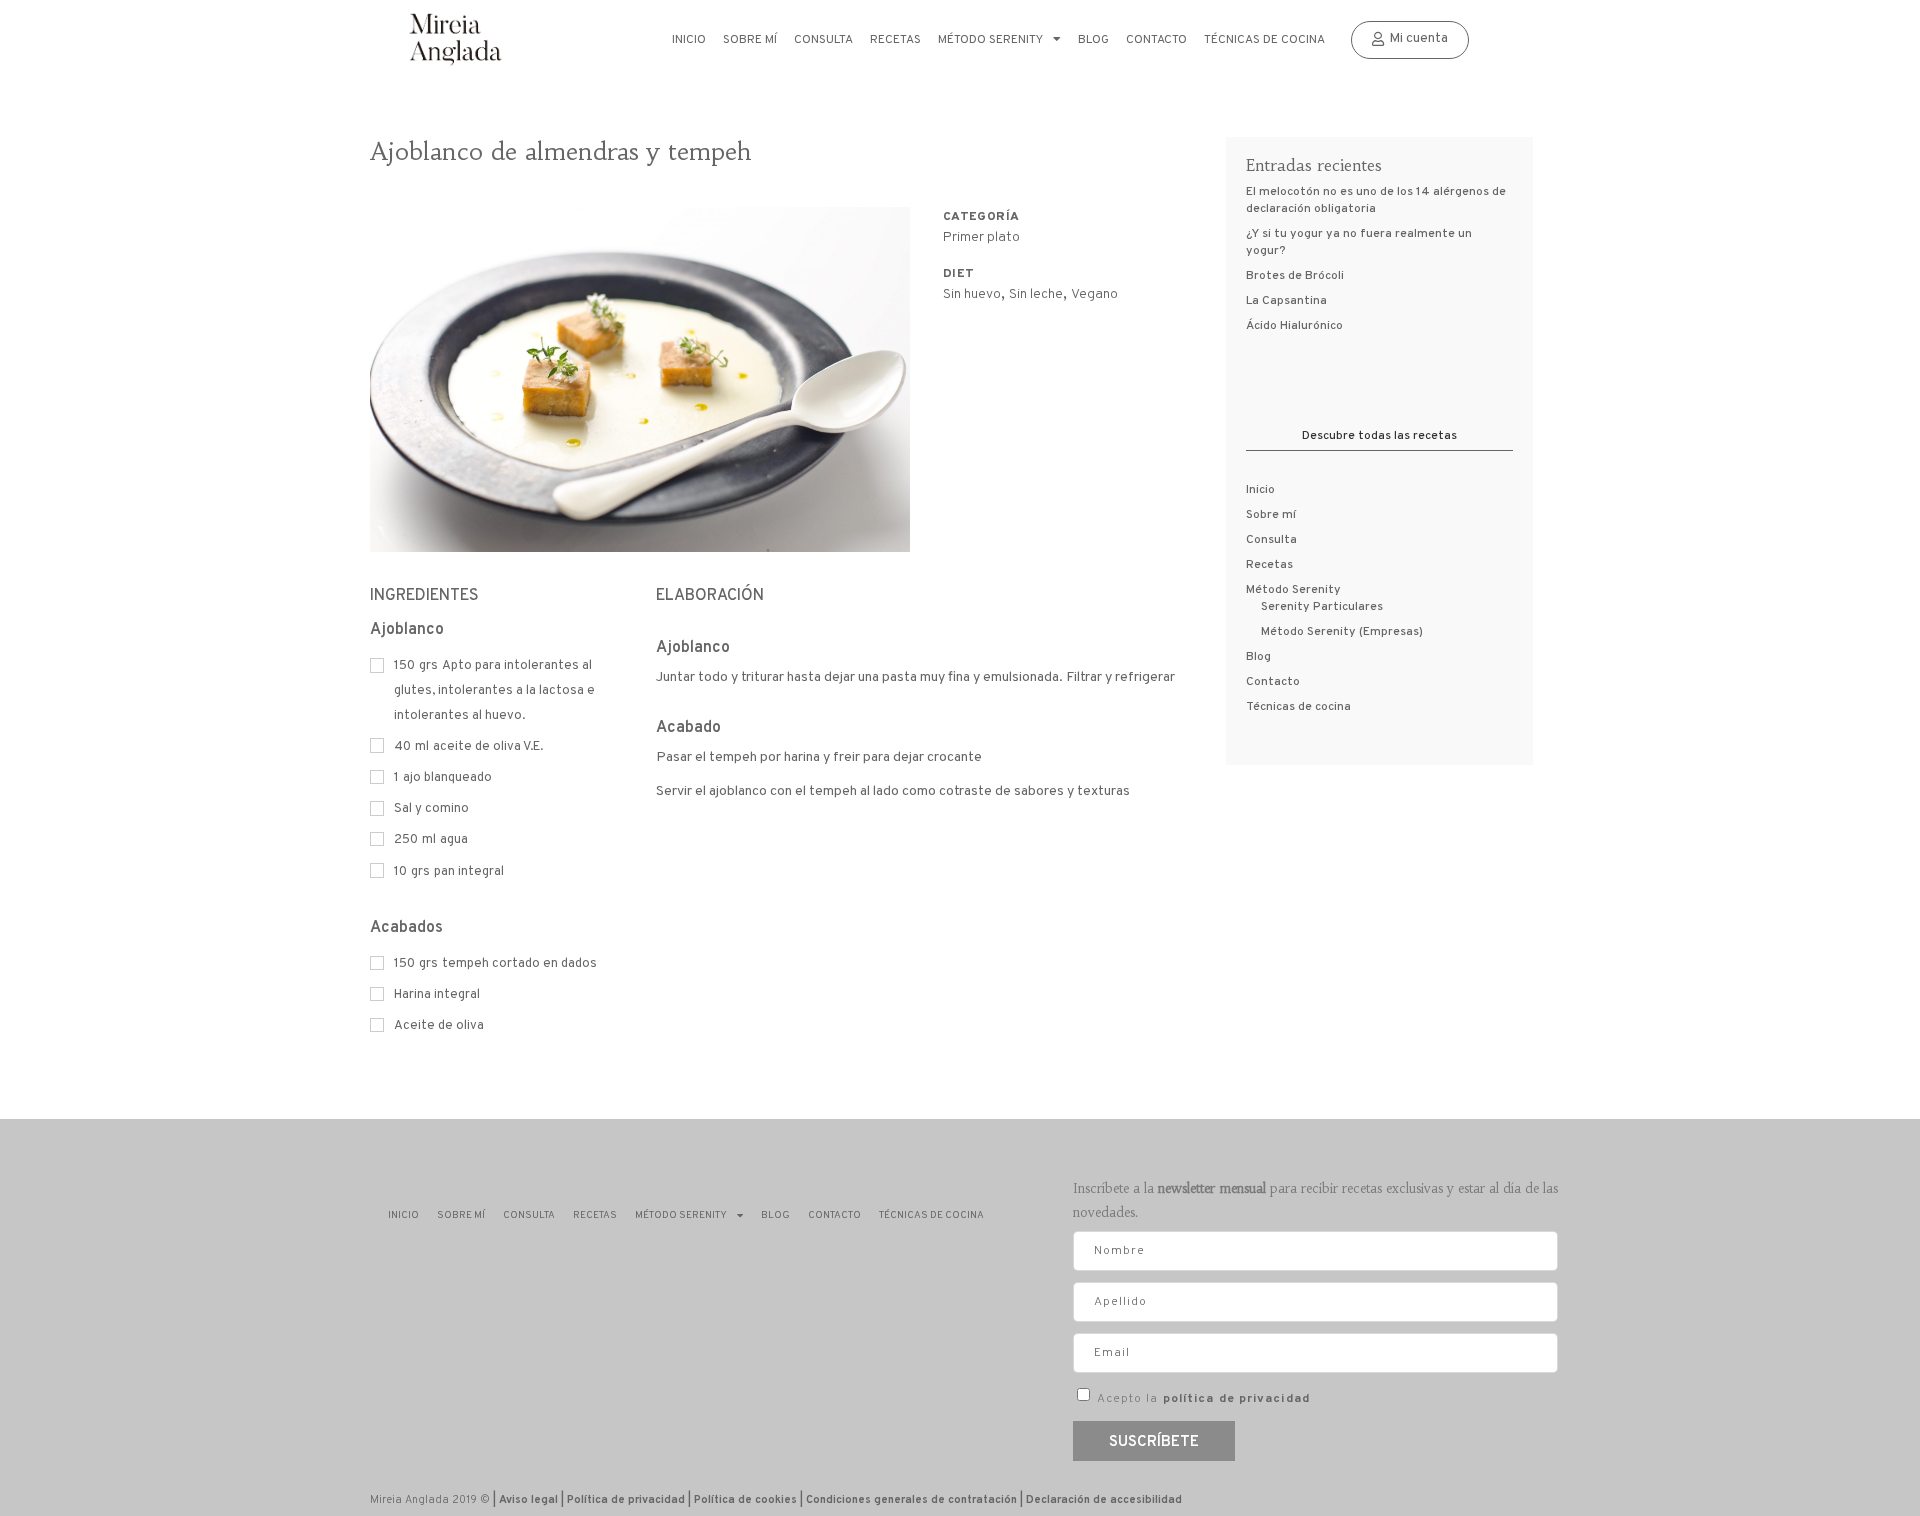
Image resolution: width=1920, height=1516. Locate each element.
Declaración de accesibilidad (1104, 1500)
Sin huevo (972, 294)
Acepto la (1203, 1399)
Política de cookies (745, 1500)
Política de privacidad (626, 1500)
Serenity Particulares (1322, 607)
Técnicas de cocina (1264, 40)
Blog (1093, 40)
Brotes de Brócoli (1295, 276)
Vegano (1094, 294)
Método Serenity (990, 40)
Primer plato (981, 237)
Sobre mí (750, 40)
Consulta (823, 40)
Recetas (895, 40)
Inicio (689, 40)
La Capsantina (1286, 301)
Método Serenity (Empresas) (1342, 632)
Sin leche (1036, 294)
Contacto (1156, 40)
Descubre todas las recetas (1379, 436)
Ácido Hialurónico (1294, 326)
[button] (1410, 40)
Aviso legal (528, 1500)
